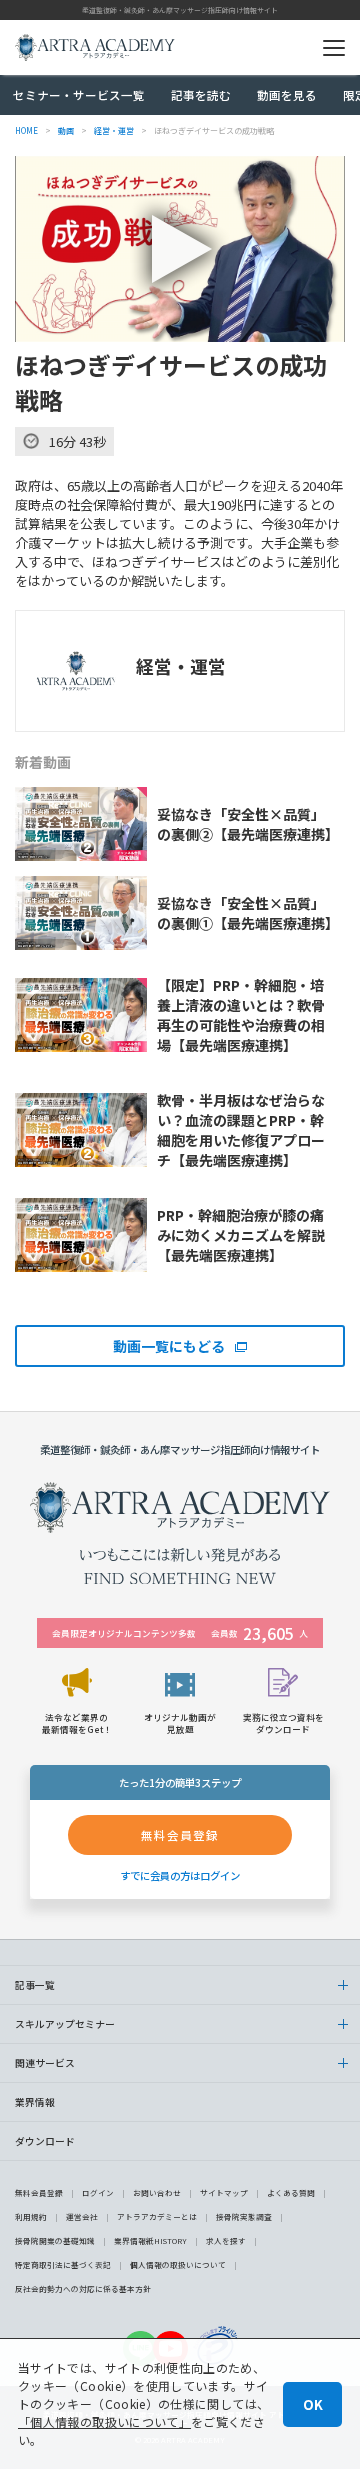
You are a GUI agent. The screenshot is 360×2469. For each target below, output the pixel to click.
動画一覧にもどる (169, 1346)
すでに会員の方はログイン (180, 1875)
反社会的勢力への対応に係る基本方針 (83, 2288)
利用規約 (31, 2216)
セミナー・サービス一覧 (79, 95)
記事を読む (201, 95)
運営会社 (82, 2216)
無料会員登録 (39, 2192)
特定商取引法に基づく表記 (63, 2264)
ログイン (98, 2192)
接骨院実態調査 (244, 2216)
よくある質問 (291, 2192)
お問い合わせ (157, 2192)
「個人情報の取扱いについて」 (104, 2421)
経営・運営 (181, 666)
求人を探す (226, 2240)
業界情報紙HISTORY (150, 2240)
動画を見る (287, 95)
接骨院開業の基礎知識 (55, 2240)
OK (313, 2404)
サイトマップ (224, 2192)
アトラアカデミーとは (157, 2216)
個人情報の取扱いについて (178, 2264)
